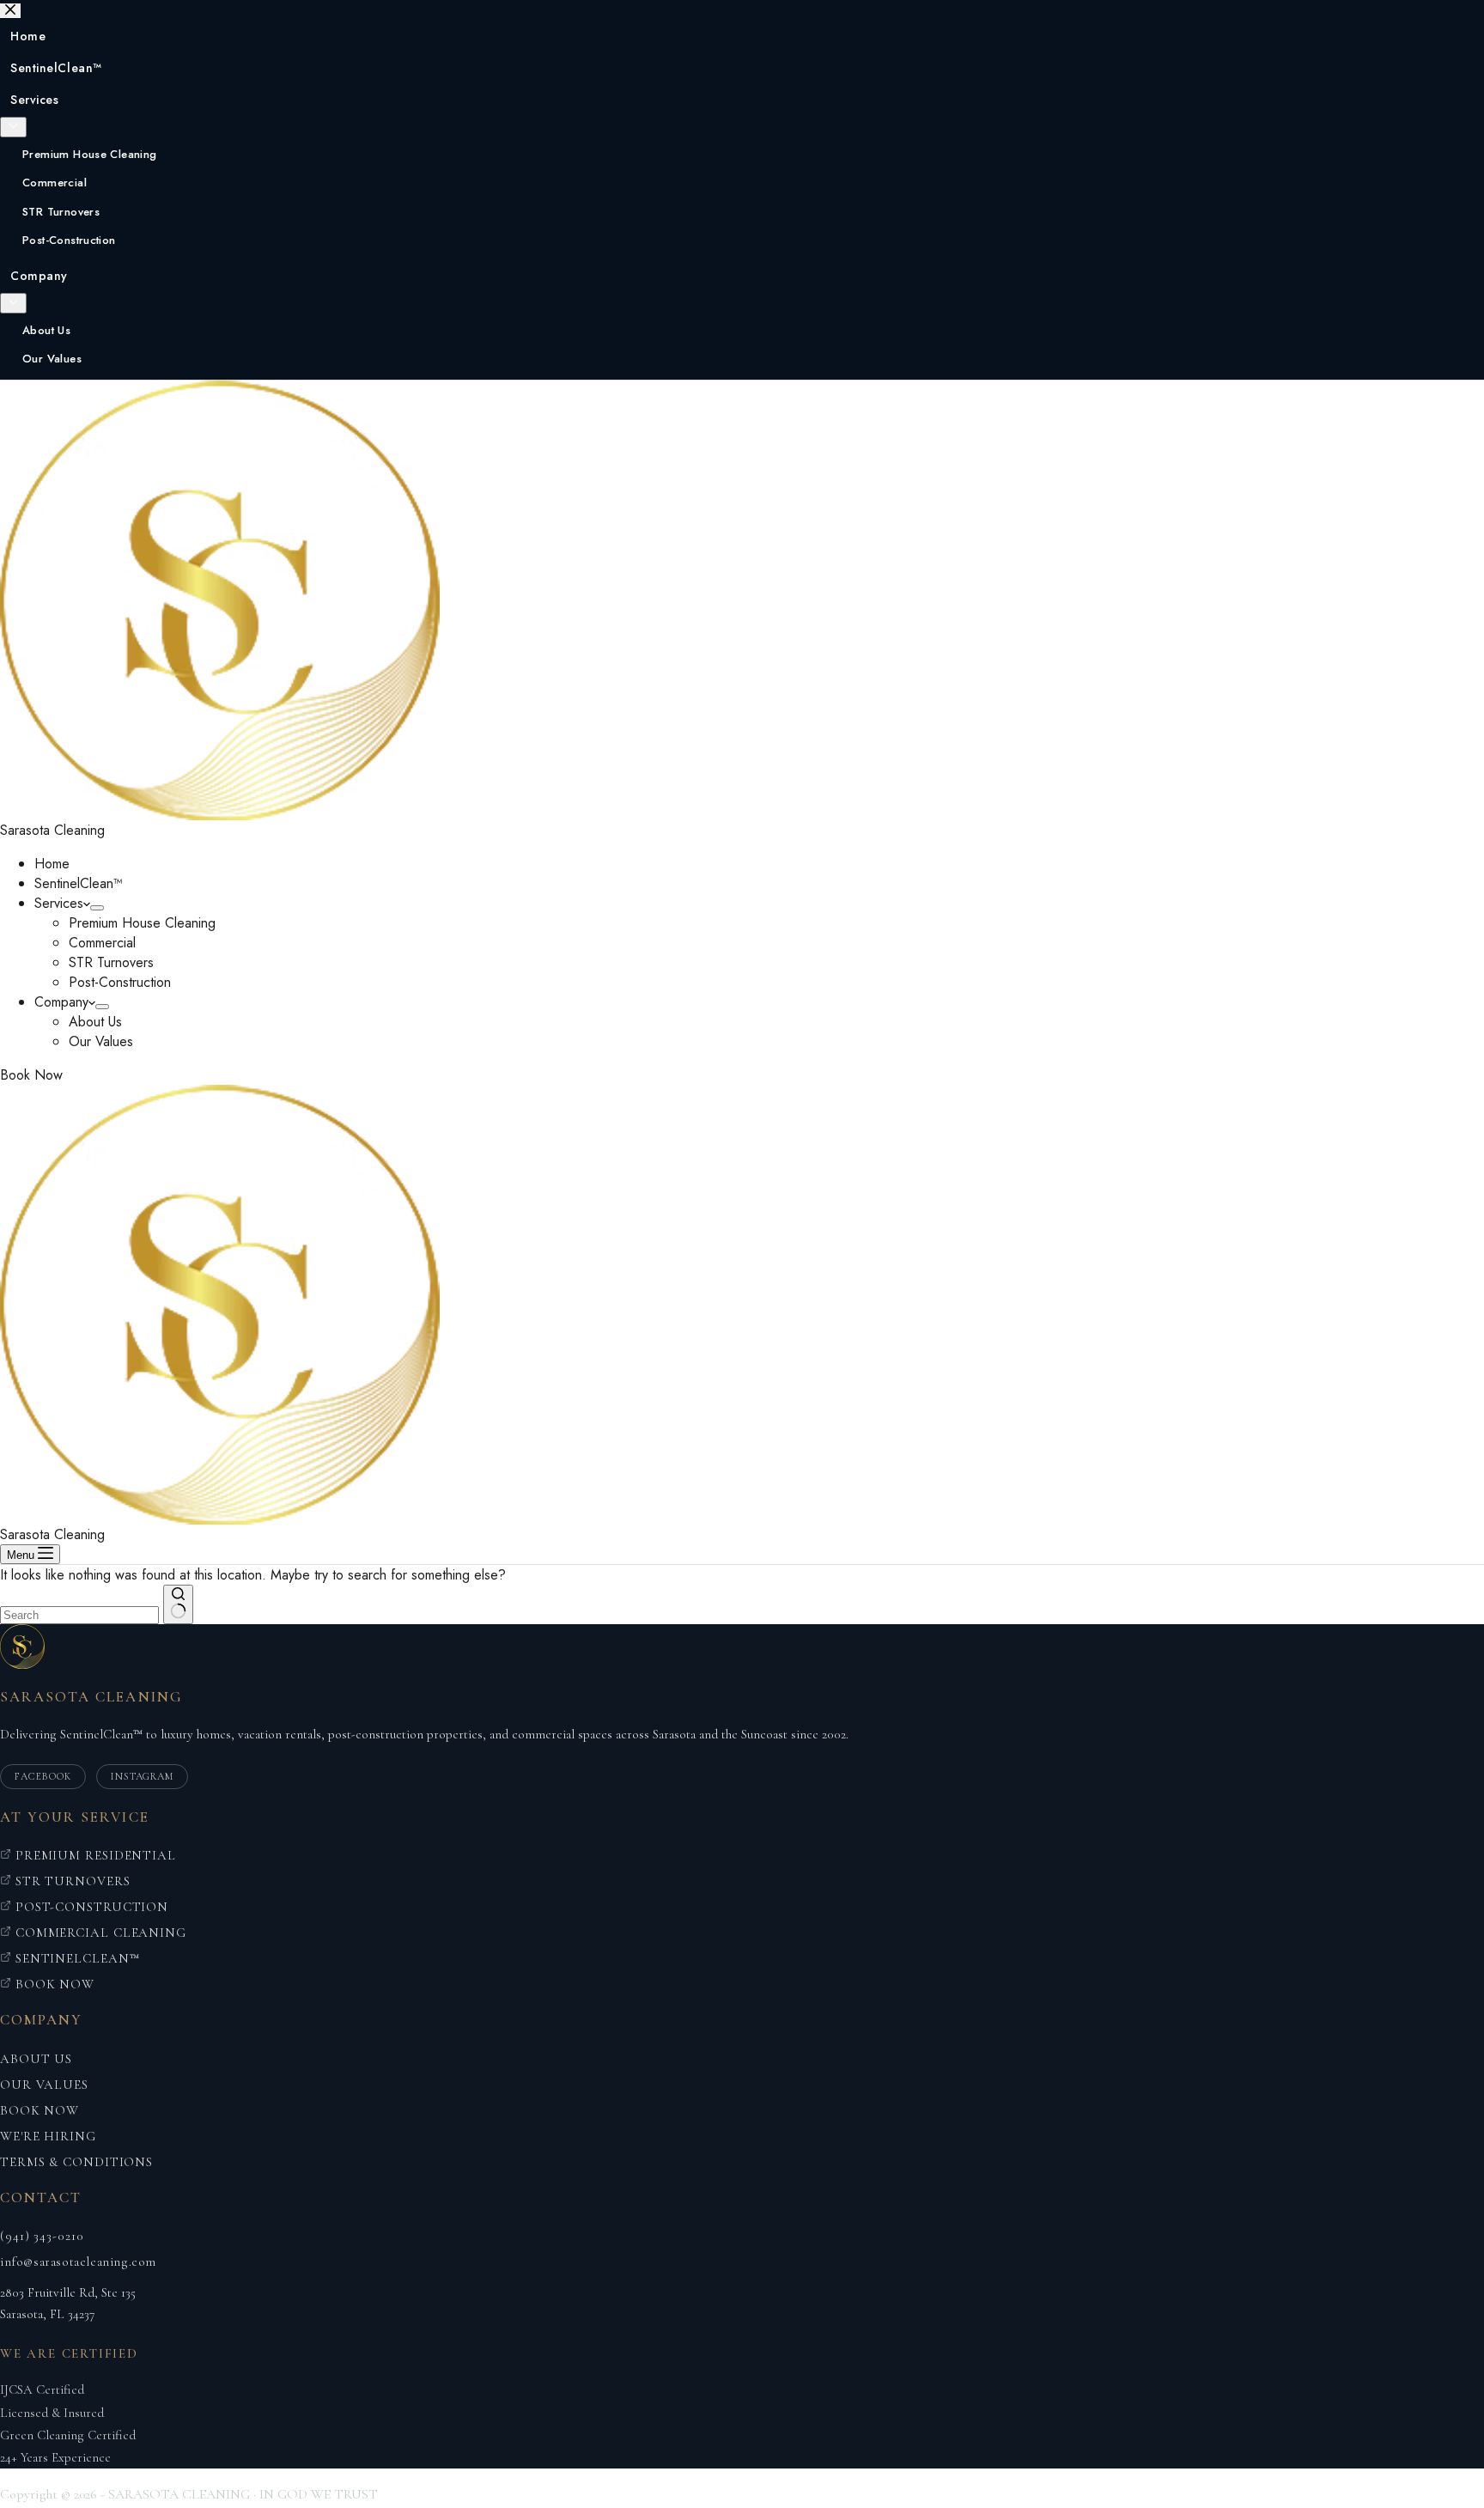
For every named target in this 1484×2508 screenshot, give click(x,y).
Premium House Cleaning (142, 923)
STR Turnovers (111, 962)
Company (61, 1002)
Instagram (143, 1776)
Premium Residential (94, 1855)
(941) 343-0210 (42, 2236)
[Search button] (178, 1604)
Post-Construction (120, 982)
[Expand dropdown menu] (97, 908)
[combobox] (79, 1615)
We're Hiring (48, 2136)
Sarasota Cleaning (52, 830)
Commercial (102, 943)
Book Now (31, 1075)
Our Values (101, 1041)
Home (52, 864)
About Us (95, 1022)
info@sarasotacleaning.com (78, 2261)
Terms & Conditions (76, 2162)
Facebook (43, 1776)
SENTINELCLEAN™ (76, 1958)
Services (59, 903)
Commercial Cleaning (99, 1933)
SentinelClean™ (79, 883)
